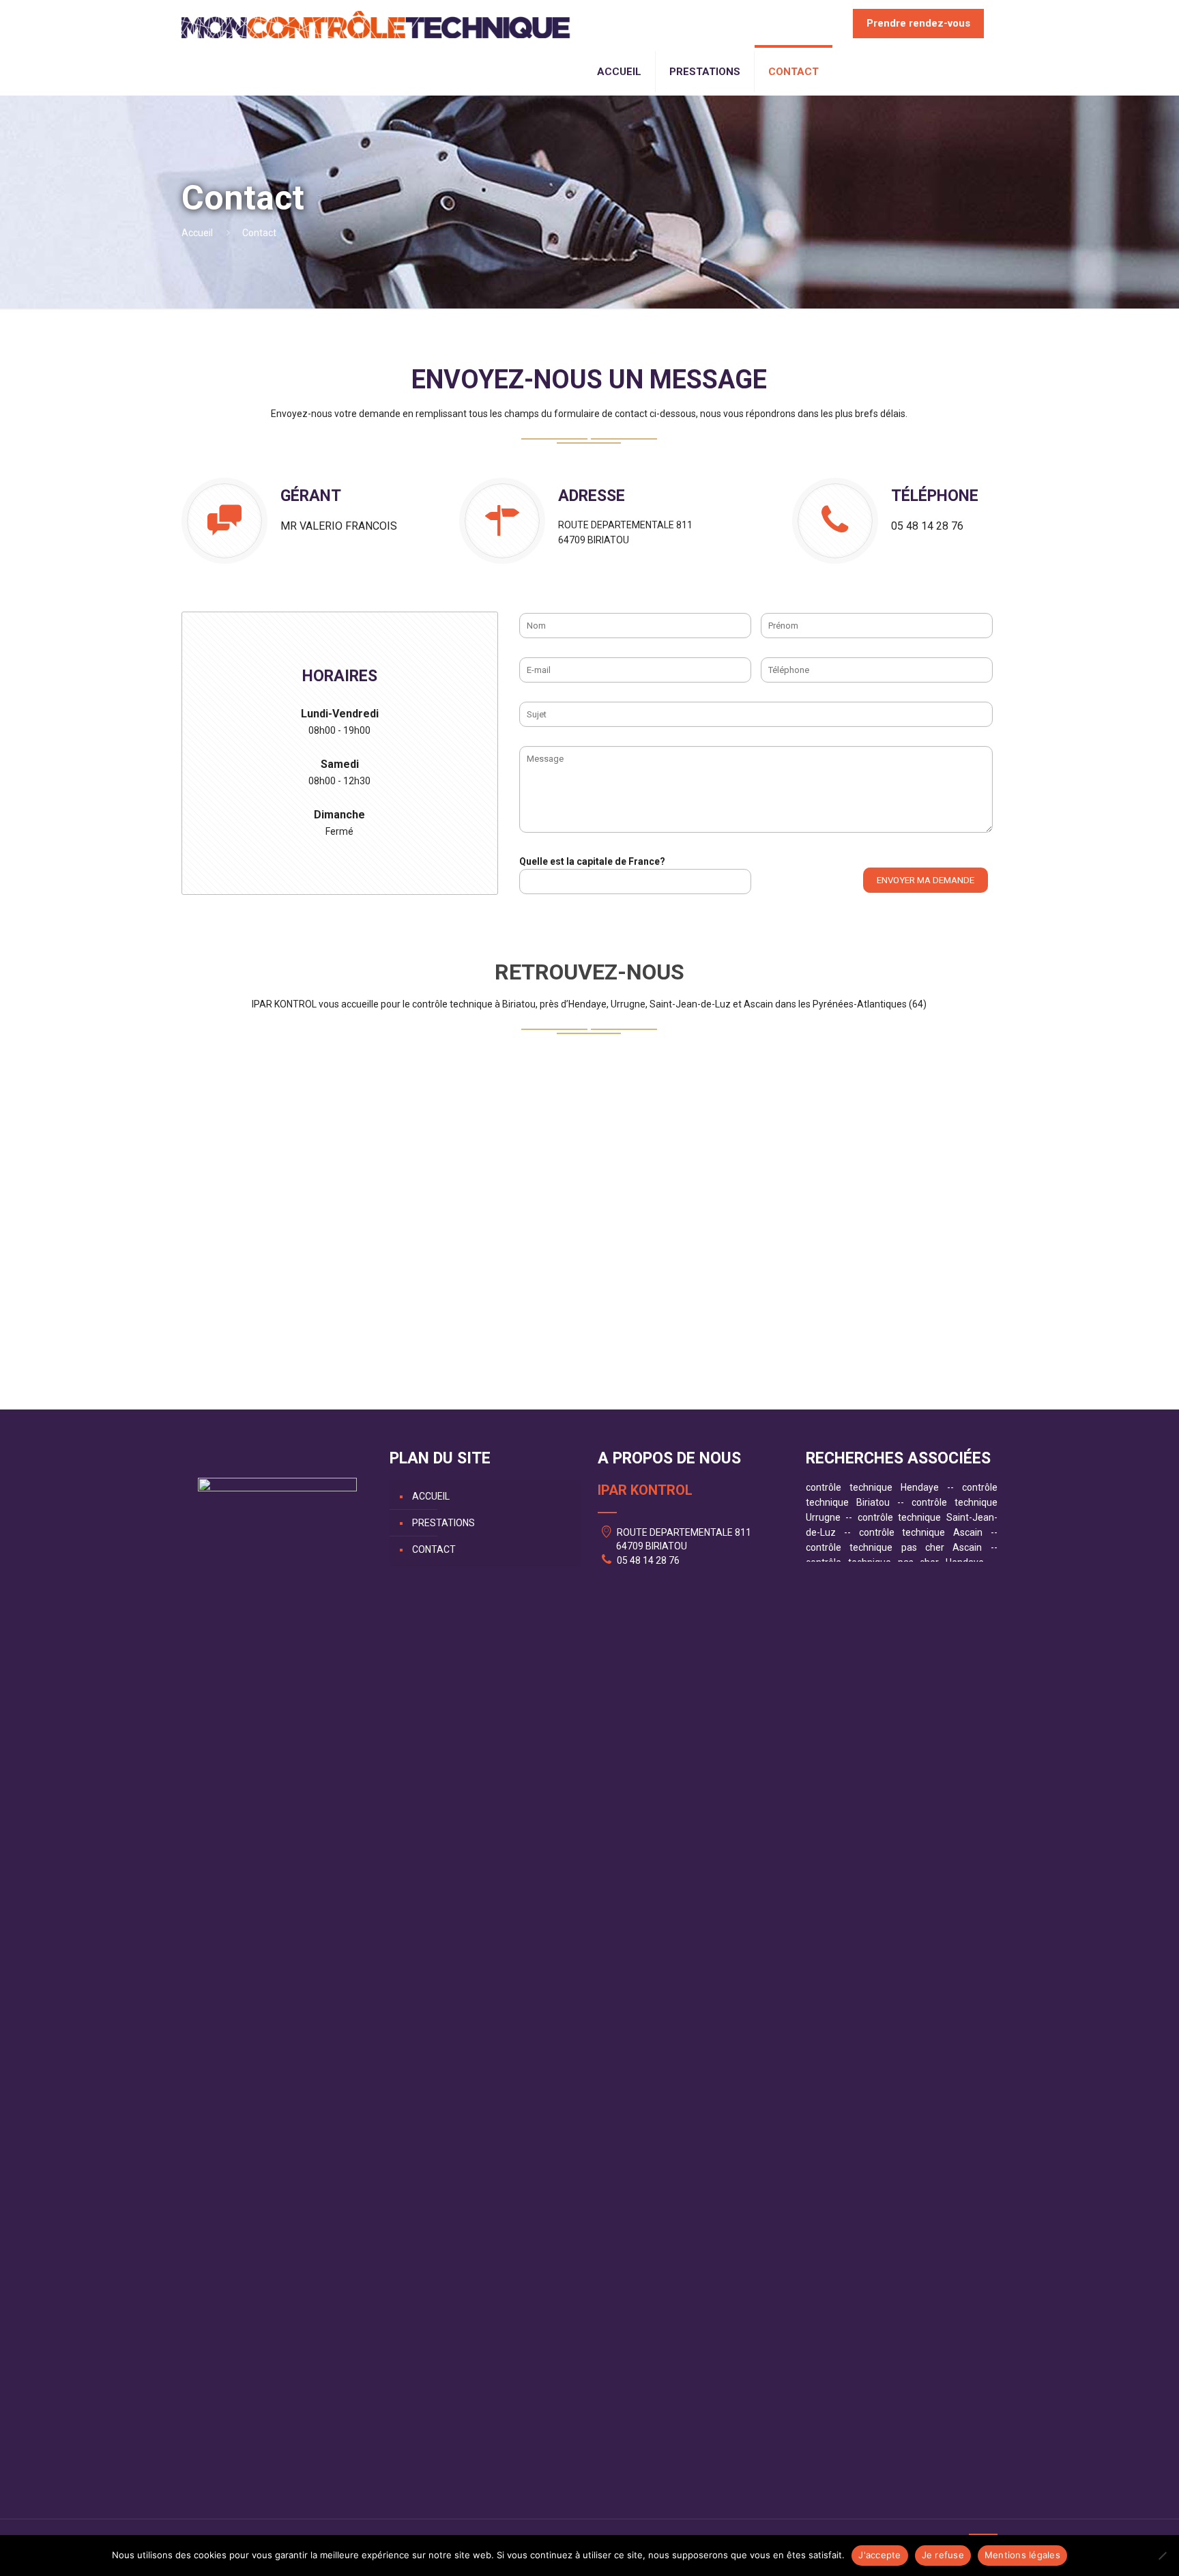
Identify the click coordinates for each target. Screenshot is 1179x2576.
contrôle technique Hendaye (872, 1487)
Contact (434, 1549)
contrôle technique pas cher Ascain (894, 1547)
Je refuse (943, 2555)
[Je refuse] (1162, 2556)
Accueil (197, 233)
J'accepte (879, 2555)
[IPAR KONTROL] (376, 24)
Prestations (443, 1523)
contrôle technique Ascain (921, 1532)
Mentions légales (1022, 2555)
